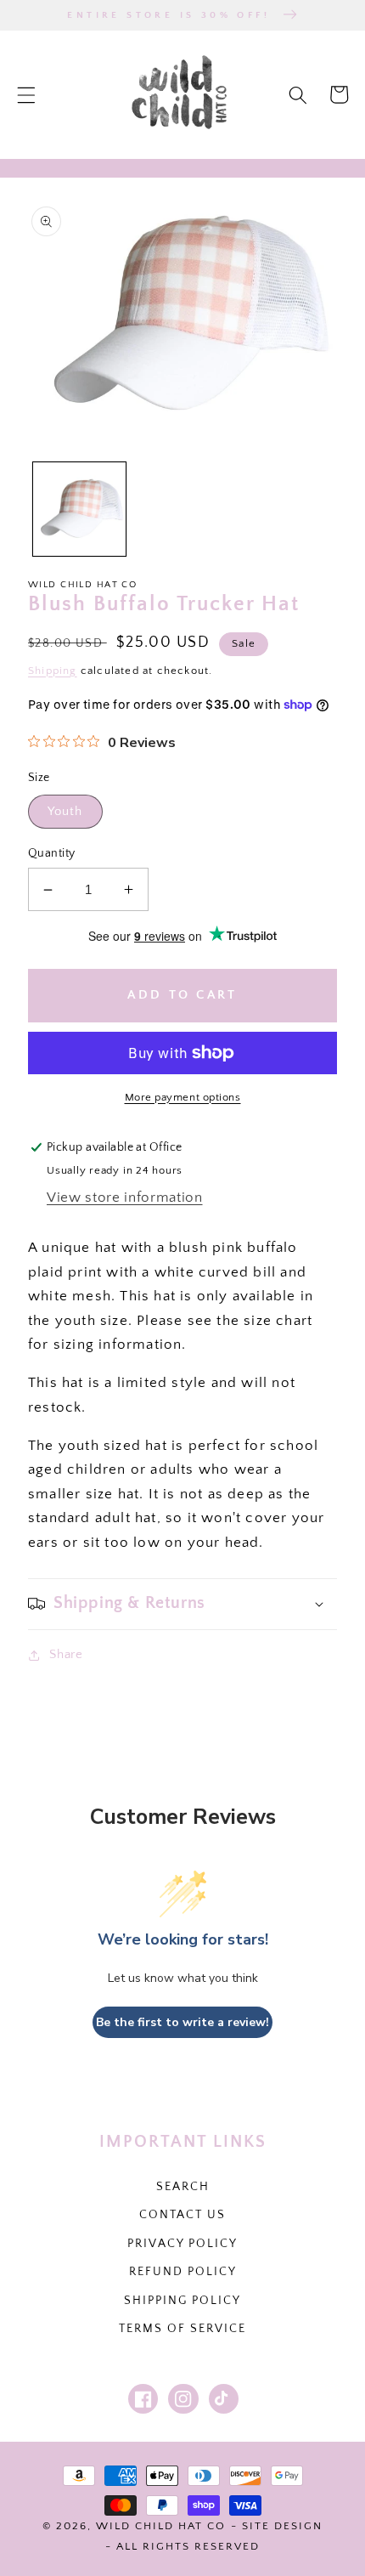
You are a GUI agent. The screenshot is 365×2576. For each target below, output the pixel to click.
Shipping (53, 671)
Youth (65, 811)
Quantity (52, 853)
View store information (125, 1197)
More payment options (183, 1097)
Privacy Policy (182, 2244)
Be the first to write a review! (182, 2022)
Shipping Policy (182, 2301)
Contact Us (182, 2215)
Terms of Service (182, 2329)
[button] (26, 94)
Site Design (282, 2526)
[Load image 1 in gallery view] (80, 509)
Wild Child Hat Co (161, 2526)
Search (183, 2187)
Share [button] (66, 1654)
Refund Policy (183, 2272)
